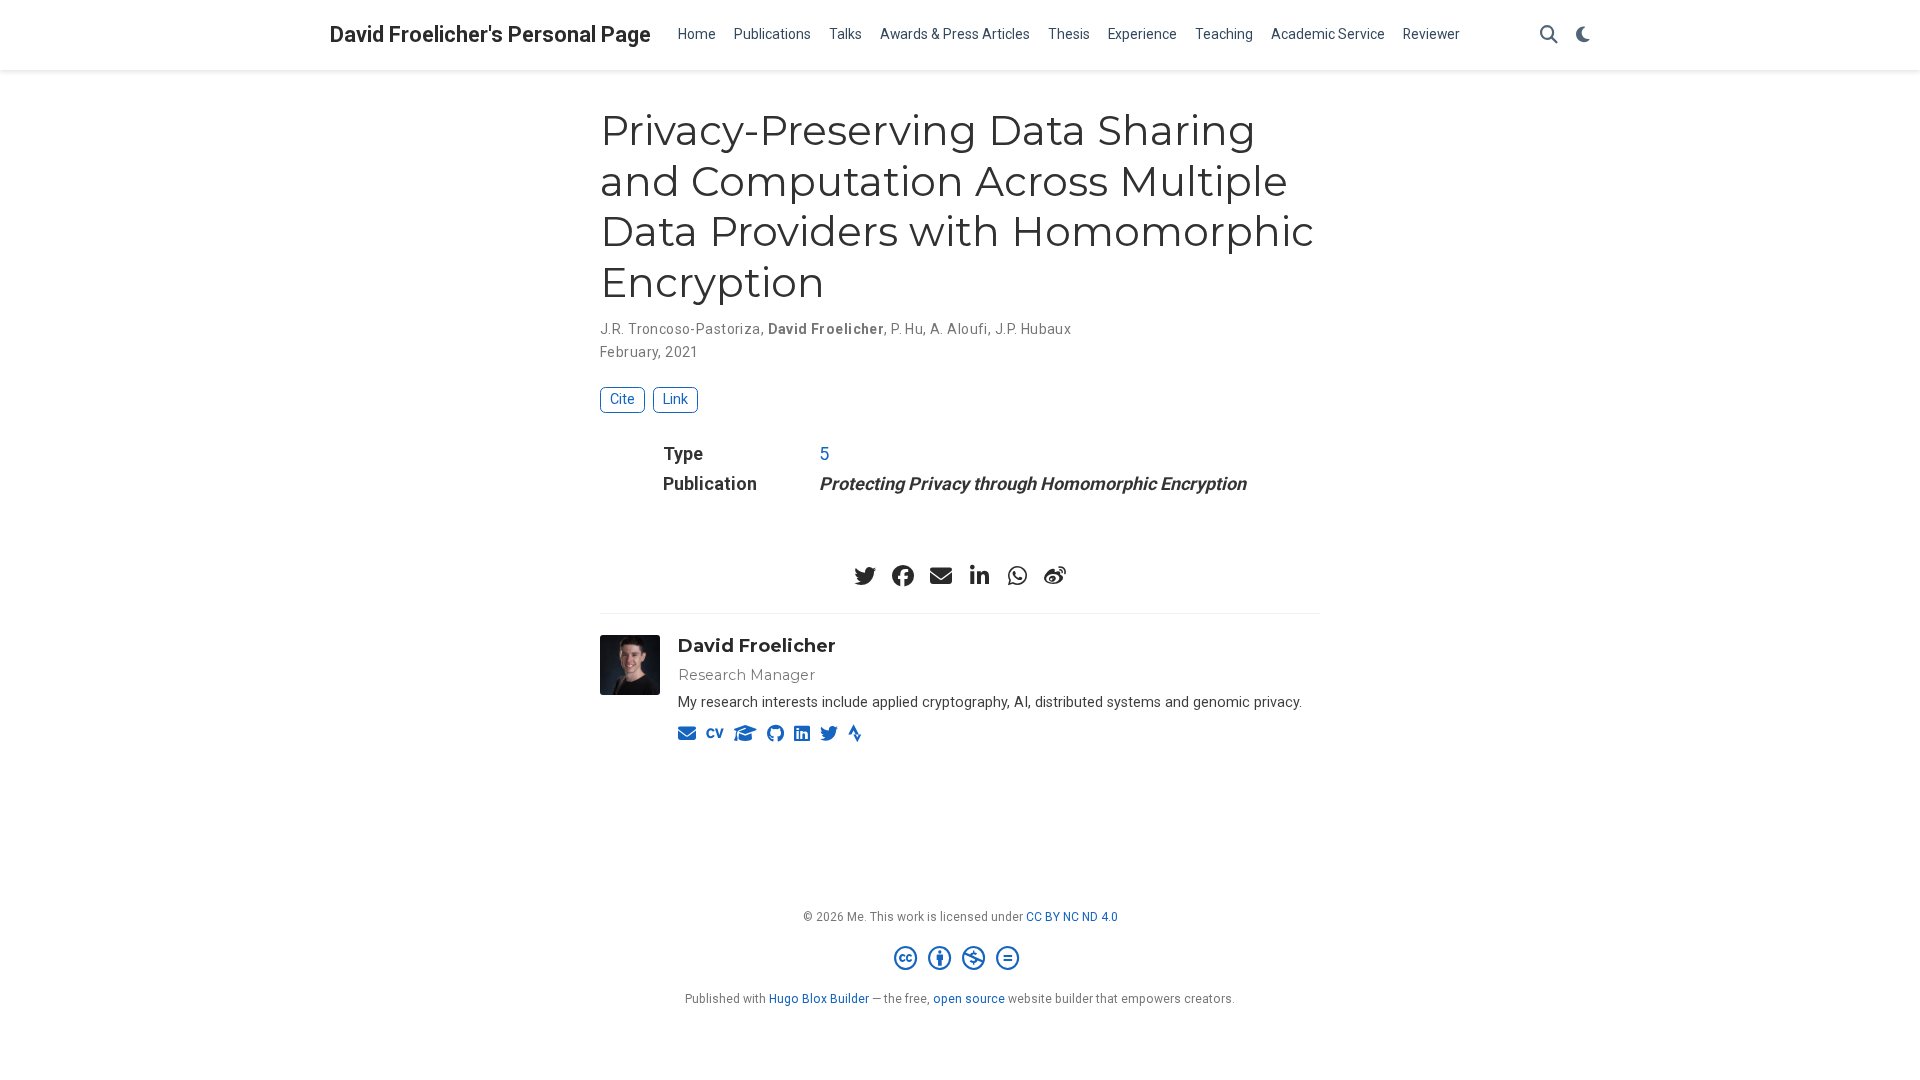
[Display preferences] (1583, 35)
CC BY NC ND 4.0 (1072, 917)
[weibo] (1055, 576)
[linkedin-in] (979, 576)
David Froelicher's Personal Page (490, 34)
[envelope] (941, 576)
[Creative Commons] (960, 959)
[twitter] (865, 576)
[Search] (1549, 35)
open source (969, 999)
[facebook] (903, 576)
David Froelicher (757, 646)
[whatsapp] (1017, 576)
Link (675, 399)
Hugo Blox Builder (819, 999)
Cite (622, 399)
